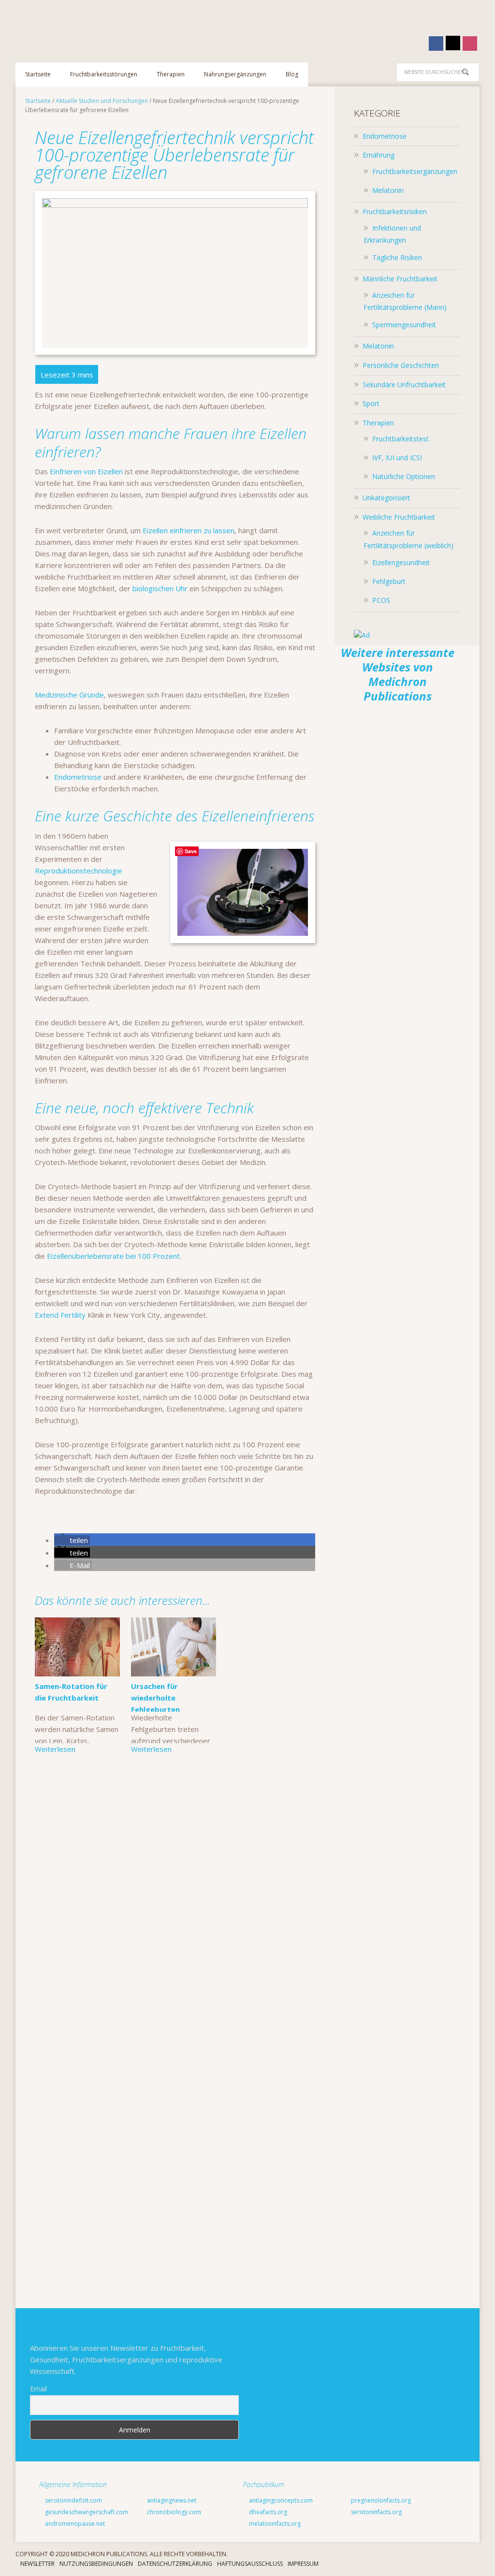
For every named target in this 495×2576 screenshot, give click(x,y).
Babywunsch (78, 26)
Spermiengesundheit (404, 325)
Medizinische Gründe (69, 695)
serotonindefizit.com (73, 2500)
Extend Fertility (60, 1315)
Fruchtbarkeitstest (400, 439)
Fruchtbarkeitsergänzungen (415, 171)
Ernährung (379, 155)
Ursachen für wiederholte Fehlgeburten (156, 1698)
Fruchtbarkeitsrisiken (395, 211)
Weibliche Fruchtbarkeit (399, 517)
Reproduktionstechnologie (79, 871)
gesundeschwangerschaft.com (86, 2512)
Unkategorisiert (386, 498)
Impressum (303, 2564)
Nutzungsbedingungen (96, 2564)
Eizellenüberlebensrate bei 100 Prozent (113, 1256)
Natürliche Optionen (404, 476)
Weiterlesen (55, 1749)
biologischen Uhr (160, 588)
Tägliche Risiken (397, 257)
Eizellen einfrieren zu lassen (189, 530)
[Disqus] (175, 1910)
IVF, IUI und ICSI (397, 458)
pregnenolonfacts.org (380, 2500)
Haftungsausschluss (250, 2564)
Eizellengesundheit (401, 562)
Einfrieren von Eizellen (86, 471)
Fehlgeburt (389, 581)
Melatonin (388, 190)
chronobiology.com (173, 2512)
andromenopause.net (74, 2524)
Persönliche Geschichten (401, 365)
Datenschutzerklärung (175, 2564)
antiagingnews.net (171, 2500)
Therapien (378, 423)
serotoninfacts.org (376, 2512)
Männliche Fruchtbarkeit (400, 279)
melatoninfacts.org (274, 2524)
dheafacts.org (267, 2512)
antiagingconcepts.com (280, 2500)
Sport (371, 403)
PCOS (381, 600)
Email (38, 2389)
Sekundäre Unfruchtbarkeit (404, 385)
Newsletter (37, 2564)
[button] (72, 1540)
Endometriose (78, 777)
